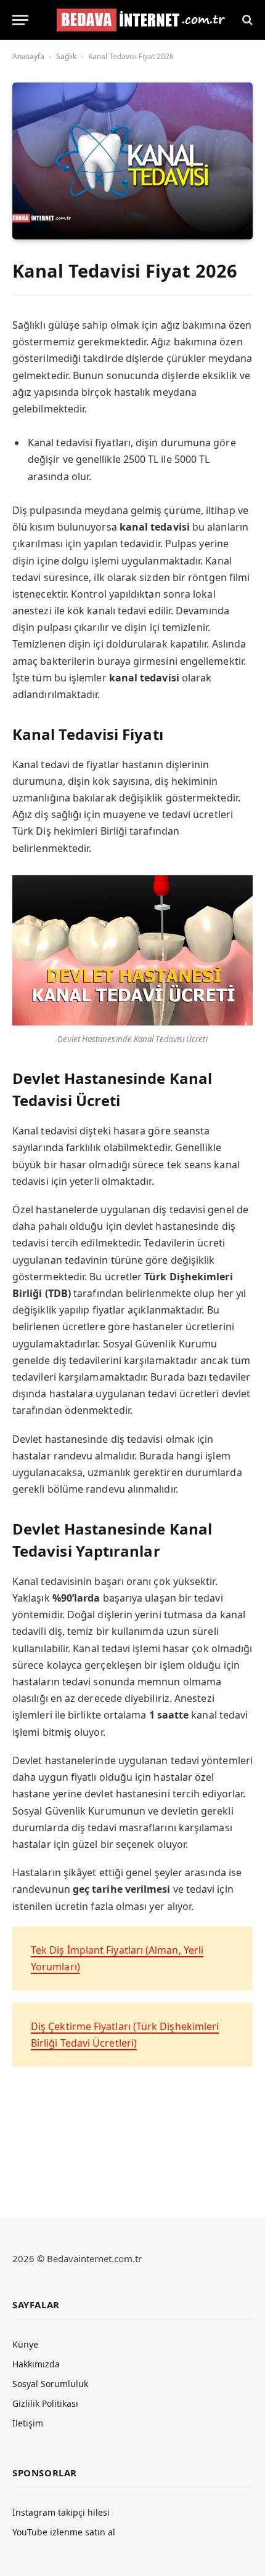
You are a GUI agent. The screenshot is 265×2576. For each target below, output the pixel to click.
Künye (25, 2344)
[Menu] (20, 20)
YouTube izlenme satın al (64, 2532)
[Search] (246, 20)
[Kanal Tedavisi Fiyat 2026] (132, 161)
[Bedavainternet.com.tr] (138, 20)
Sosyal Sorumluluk (50, 2384)
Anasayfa (28, 56)
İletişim (28, 2423)
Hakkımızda (36, 2364)
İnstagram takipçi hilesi (61, 2512)
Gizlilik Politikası (45, 2403)
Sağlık (66, 56)
